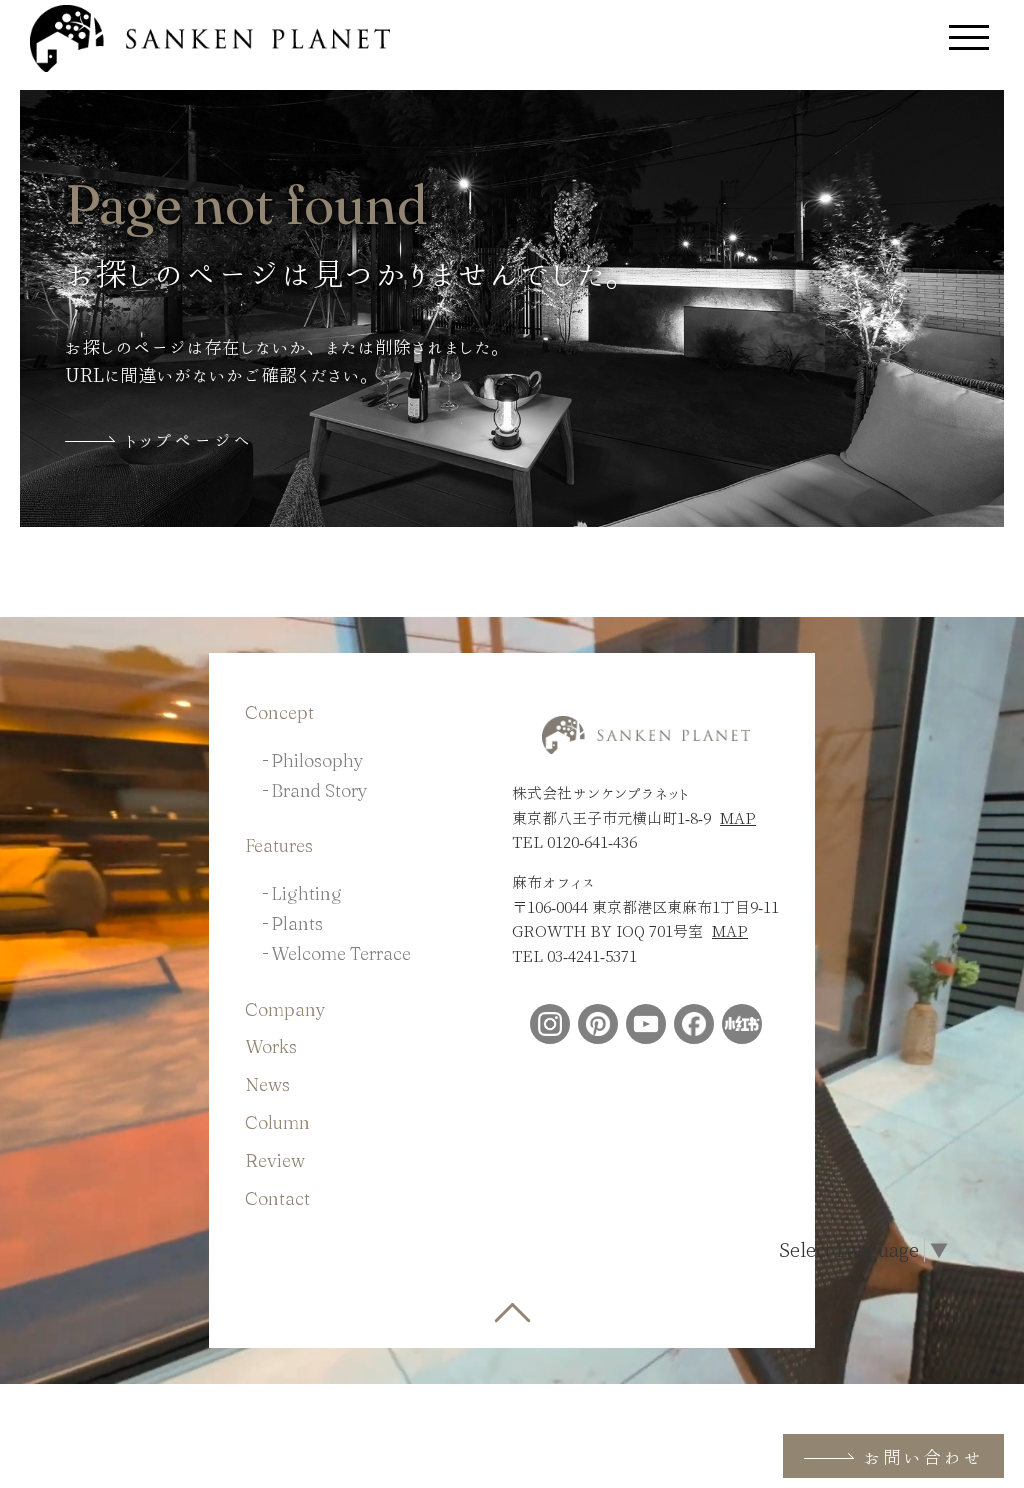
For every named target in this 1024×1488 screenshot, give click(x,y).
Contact (277, 1198)
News (267, 1084)
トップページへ (188, 440)
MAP (738, 818)
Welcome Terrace (341, 953)
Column (277, 1122)
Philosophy (317, 760)
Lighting (306, 893)
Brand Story (319, 790)
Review (275, 1160)
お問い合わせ (923, 1457)
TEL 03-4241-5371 (574, 956)
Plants (297, 923)
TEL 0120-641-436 (574, 842)
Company (285, 1009)
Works (271, 1046)
